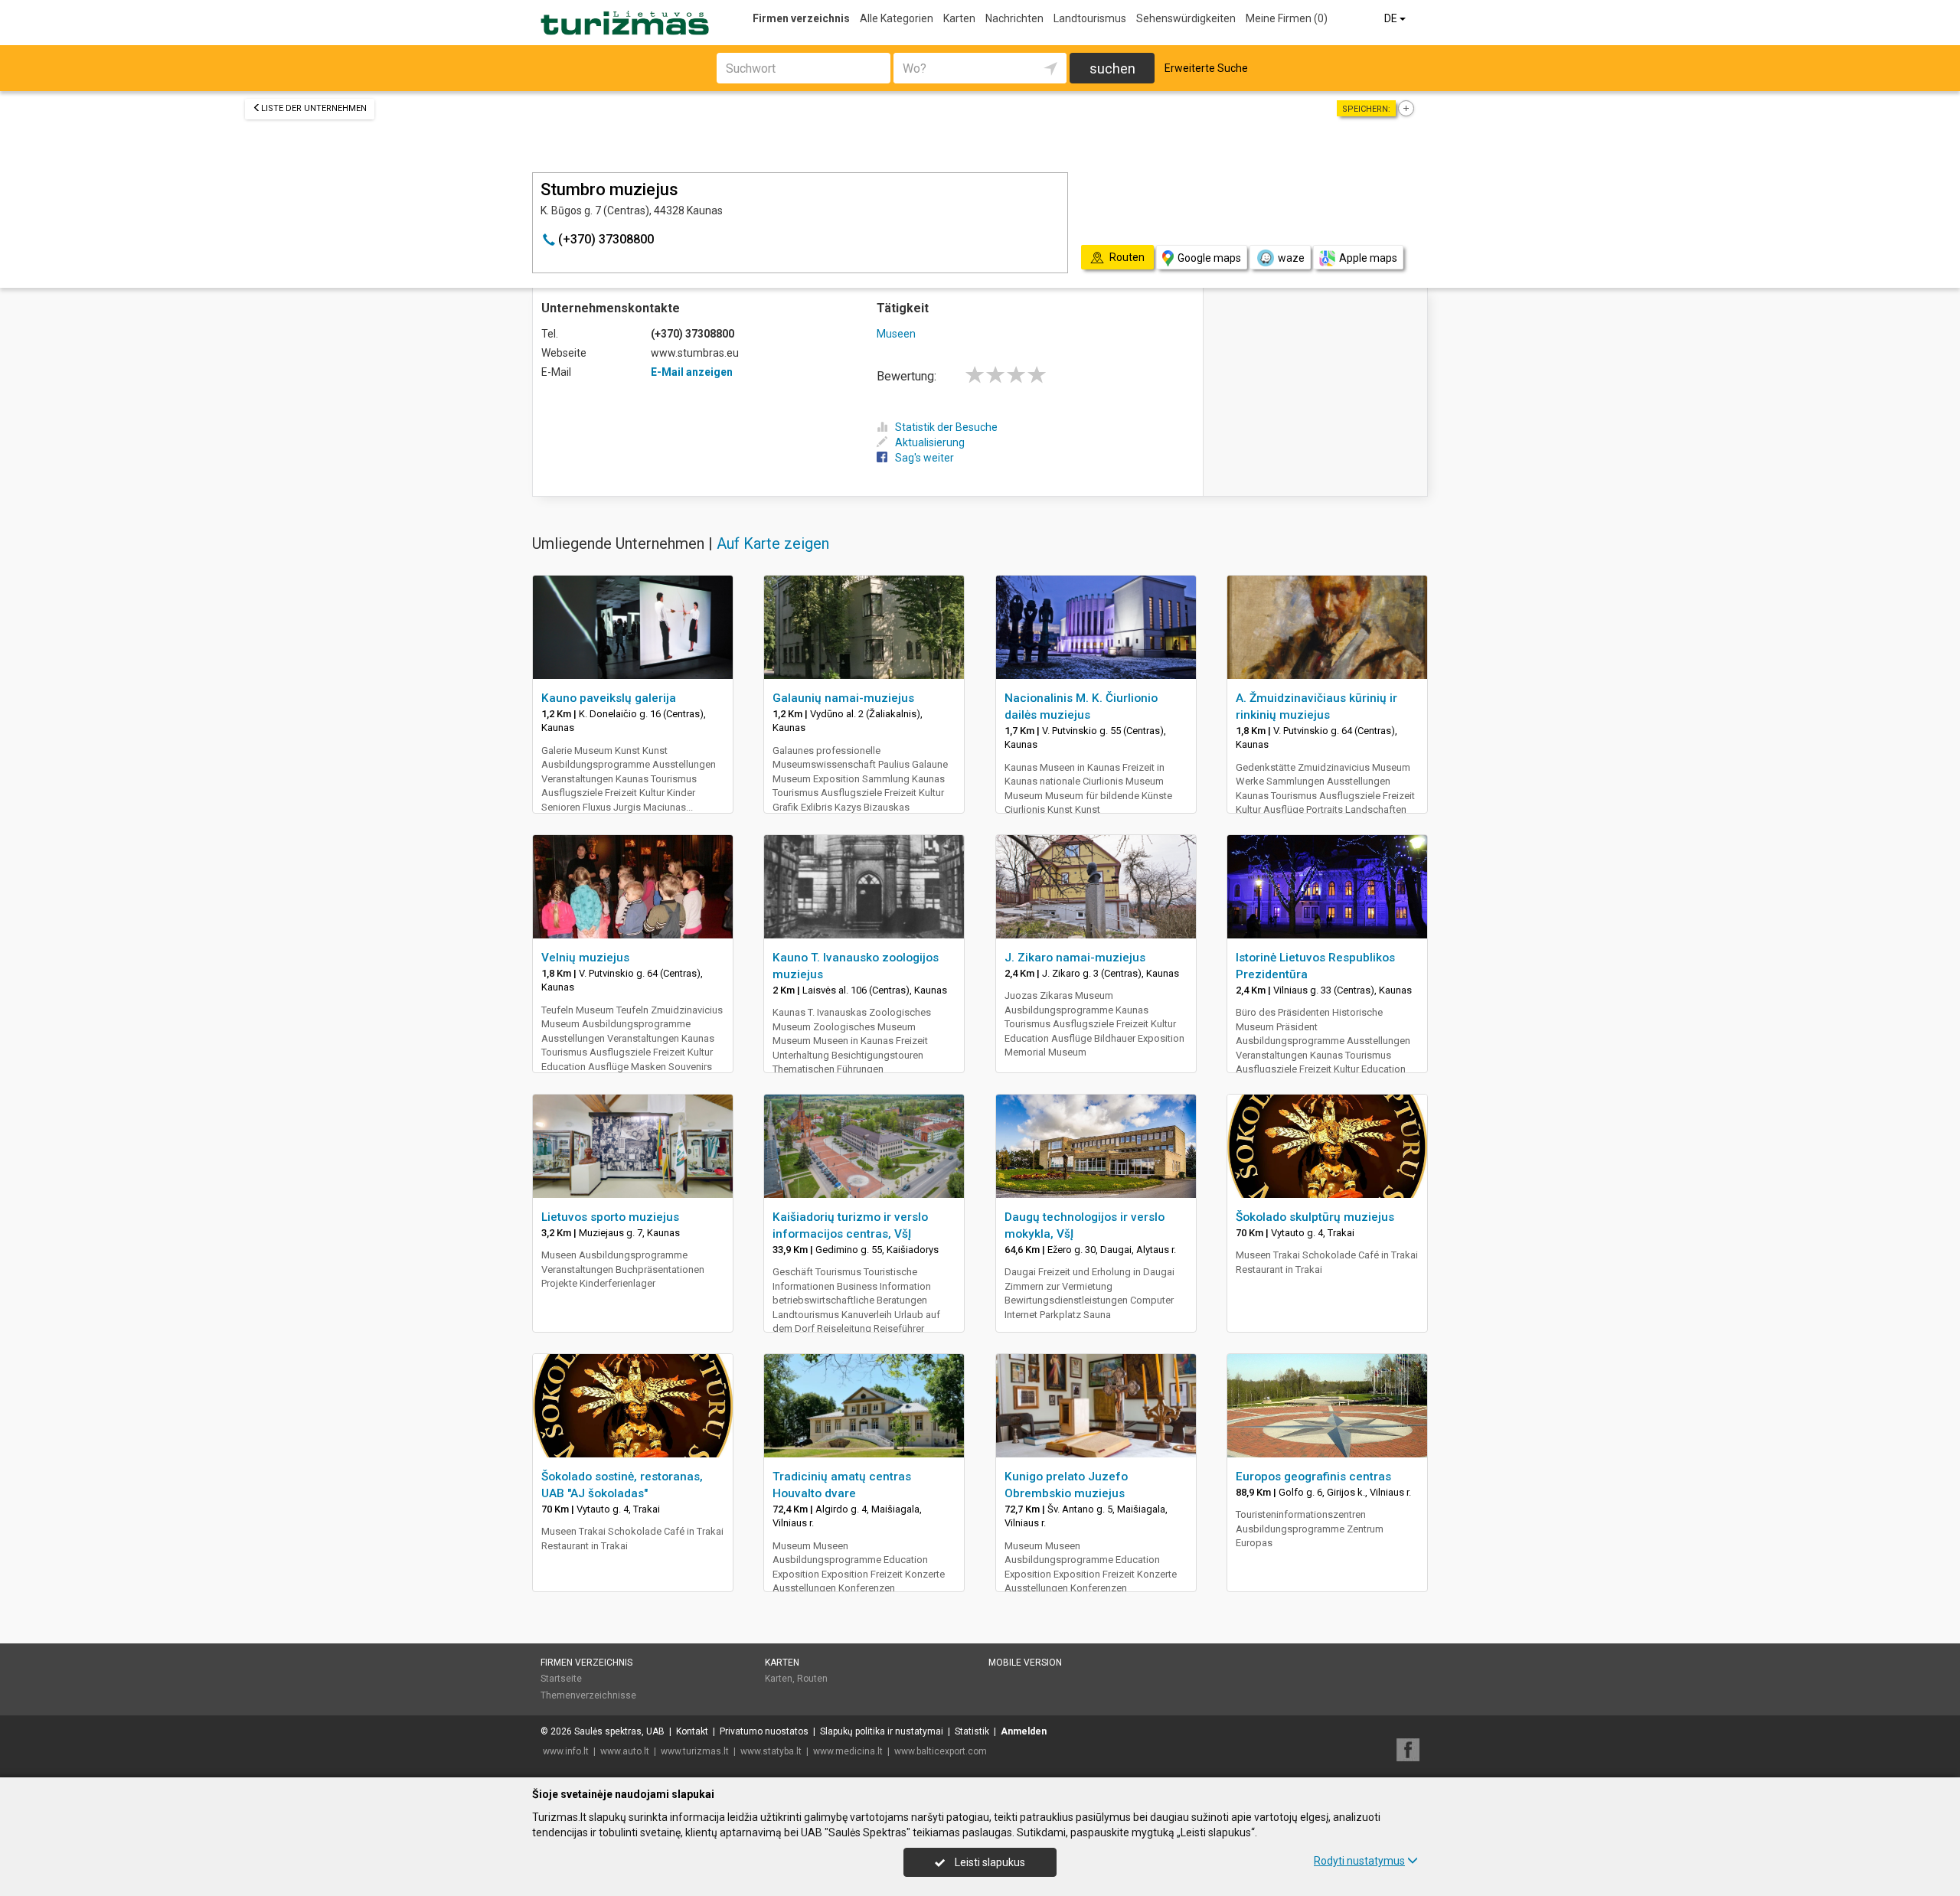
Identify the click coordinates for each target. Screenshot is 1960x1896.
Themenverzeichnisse (588, 1695)
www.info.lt (566, 1751)
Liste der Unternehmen (314, 108)
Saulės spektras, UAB (619, 1731)
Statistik (972, 1731)
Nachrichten (1014, 18)
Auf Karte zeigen (773, 543)
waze (1291, 258)
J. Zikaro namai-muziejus (1075, 958)
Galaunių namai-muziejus (843, 698)
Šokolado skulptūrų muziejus (1315, 1217)
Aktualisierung (930, 442)
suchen (1112, 69)
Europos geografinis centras (1313, 1477)
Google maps (1209, 258)
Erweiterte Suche (1206, 68)
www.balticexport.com (941, 1751)
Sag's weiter (924, 458)
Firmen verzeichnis (801, 18)
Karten (959, 18)
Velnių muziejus (585, 958)
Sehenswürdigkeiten (1186, 18)
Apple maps (1368, 258)
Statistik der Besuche (946, 427)
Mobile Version (1025, 1663)
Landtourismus (1090, 18)
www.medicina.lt (848, 1751)
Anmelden (1024, 1731)
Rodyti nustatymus (1359, 1861)
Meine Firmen (1287, 18)
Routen (812, 1679)
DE (1392, 18)
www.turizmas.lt (695, 1751)
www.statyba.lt (771, 1751)
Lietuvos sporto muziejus (610, 1217)
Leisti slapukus (989, 1862)
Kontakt (692, 1731)
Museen (896, 334)
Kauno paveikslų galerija (609, 698)
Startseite (561, 1679)
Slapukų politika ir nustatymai (882, 1731)
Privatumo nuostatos (764, 1731)
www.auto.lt (625, 1751)
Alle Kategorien (897, 18)
